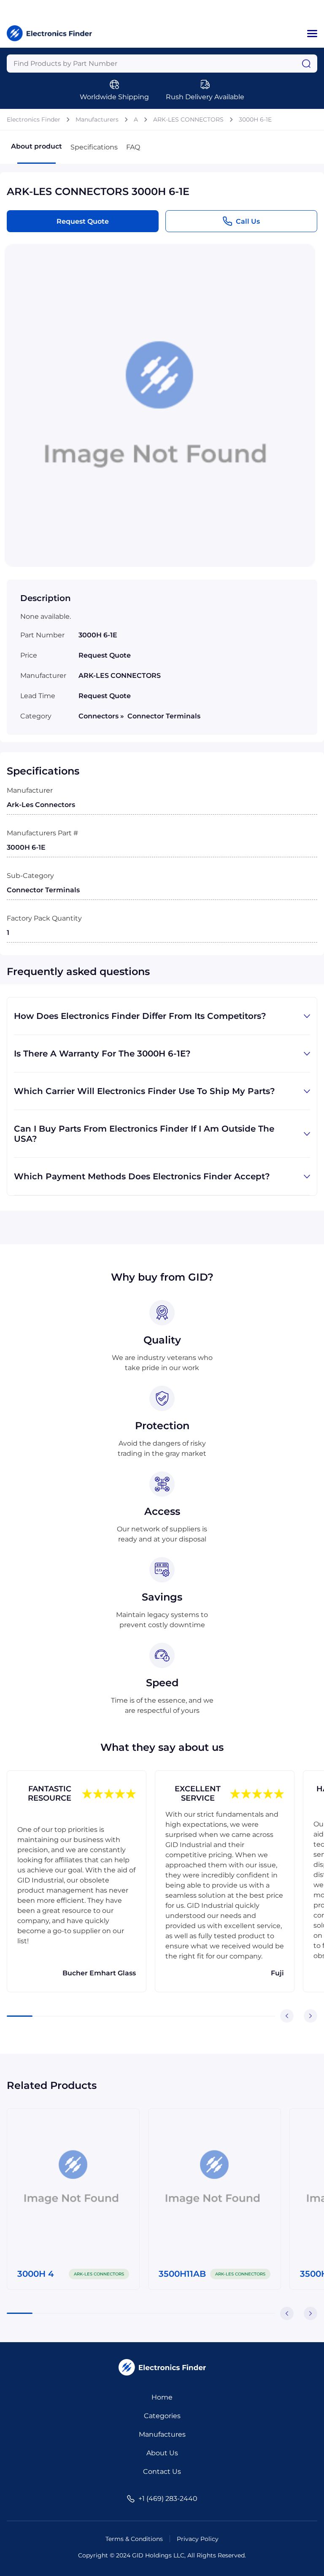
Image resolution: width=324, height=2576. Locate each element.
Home (162, 2397)
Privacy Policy (198, 2539)
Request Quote (83, 221)
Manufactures (162, 2434)
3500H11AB (182, 2274)
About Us (162, 2453)
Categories (162, 2416)
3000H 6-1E (255, 119)
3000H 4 (36, 2274)
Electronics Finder (34, 119)
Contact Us (162, 2472)
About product (36, 146)
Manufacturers (97, 119)
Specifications (94, 147)
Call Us (248, 221)
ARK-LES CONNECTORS (188, 119)
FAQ (133, 147)
